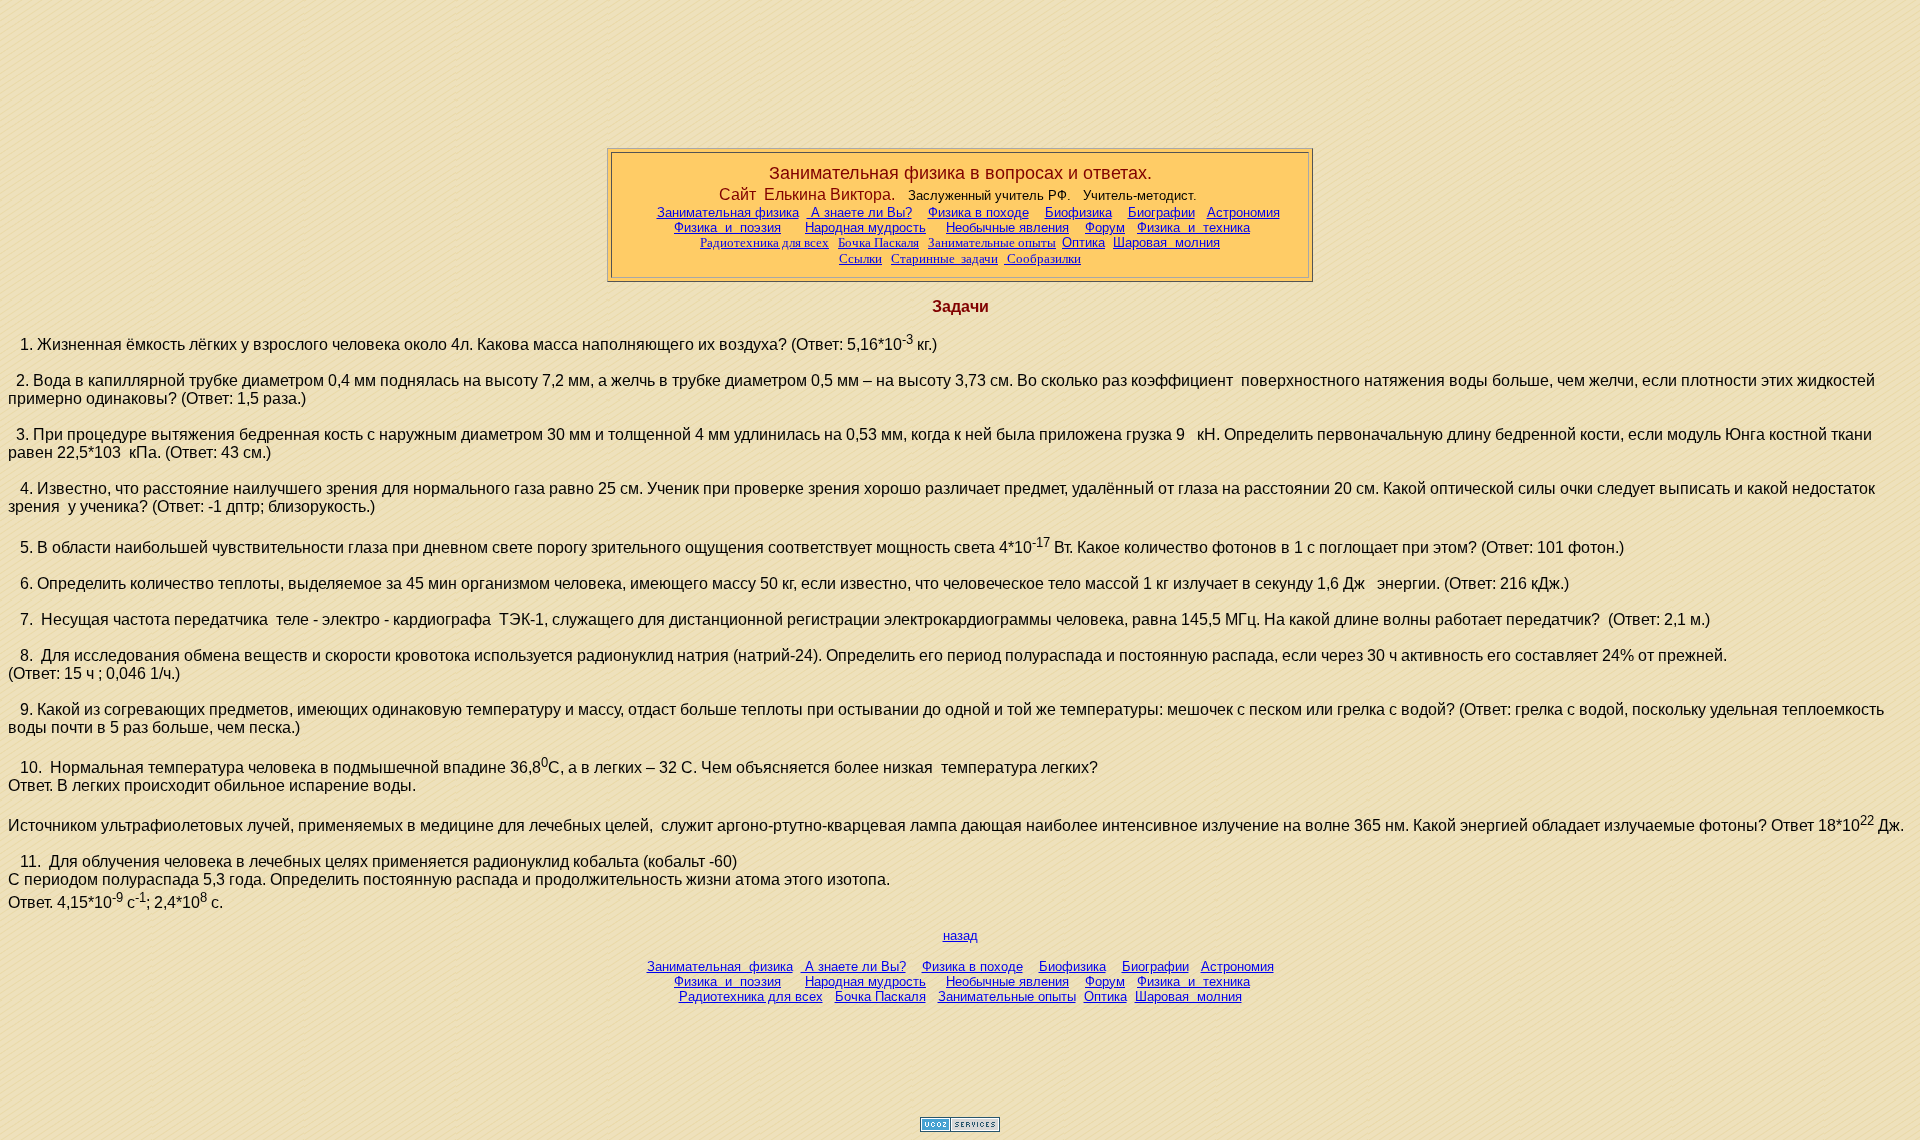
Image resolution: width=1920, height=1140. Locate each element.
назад (960, 935)
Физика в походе (978, 212)
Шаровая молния (1188, 996)
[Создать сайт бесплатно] (960, 1126)
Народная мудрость (865, 227)
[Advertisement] (960, 70)
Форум (1105, 227)
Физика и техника (1193, 227)
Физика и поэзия (727, 227)
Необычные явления (1007, 227)
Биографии (1161, 212)
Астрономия (1243, 212)
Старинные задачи (944, 258)
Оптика (1083, 242)
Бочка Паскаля (878, 242)
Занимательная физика (728, 212)
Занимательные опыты (992, 242)
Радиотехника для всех (751, 996)
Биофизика (1078, 212)
